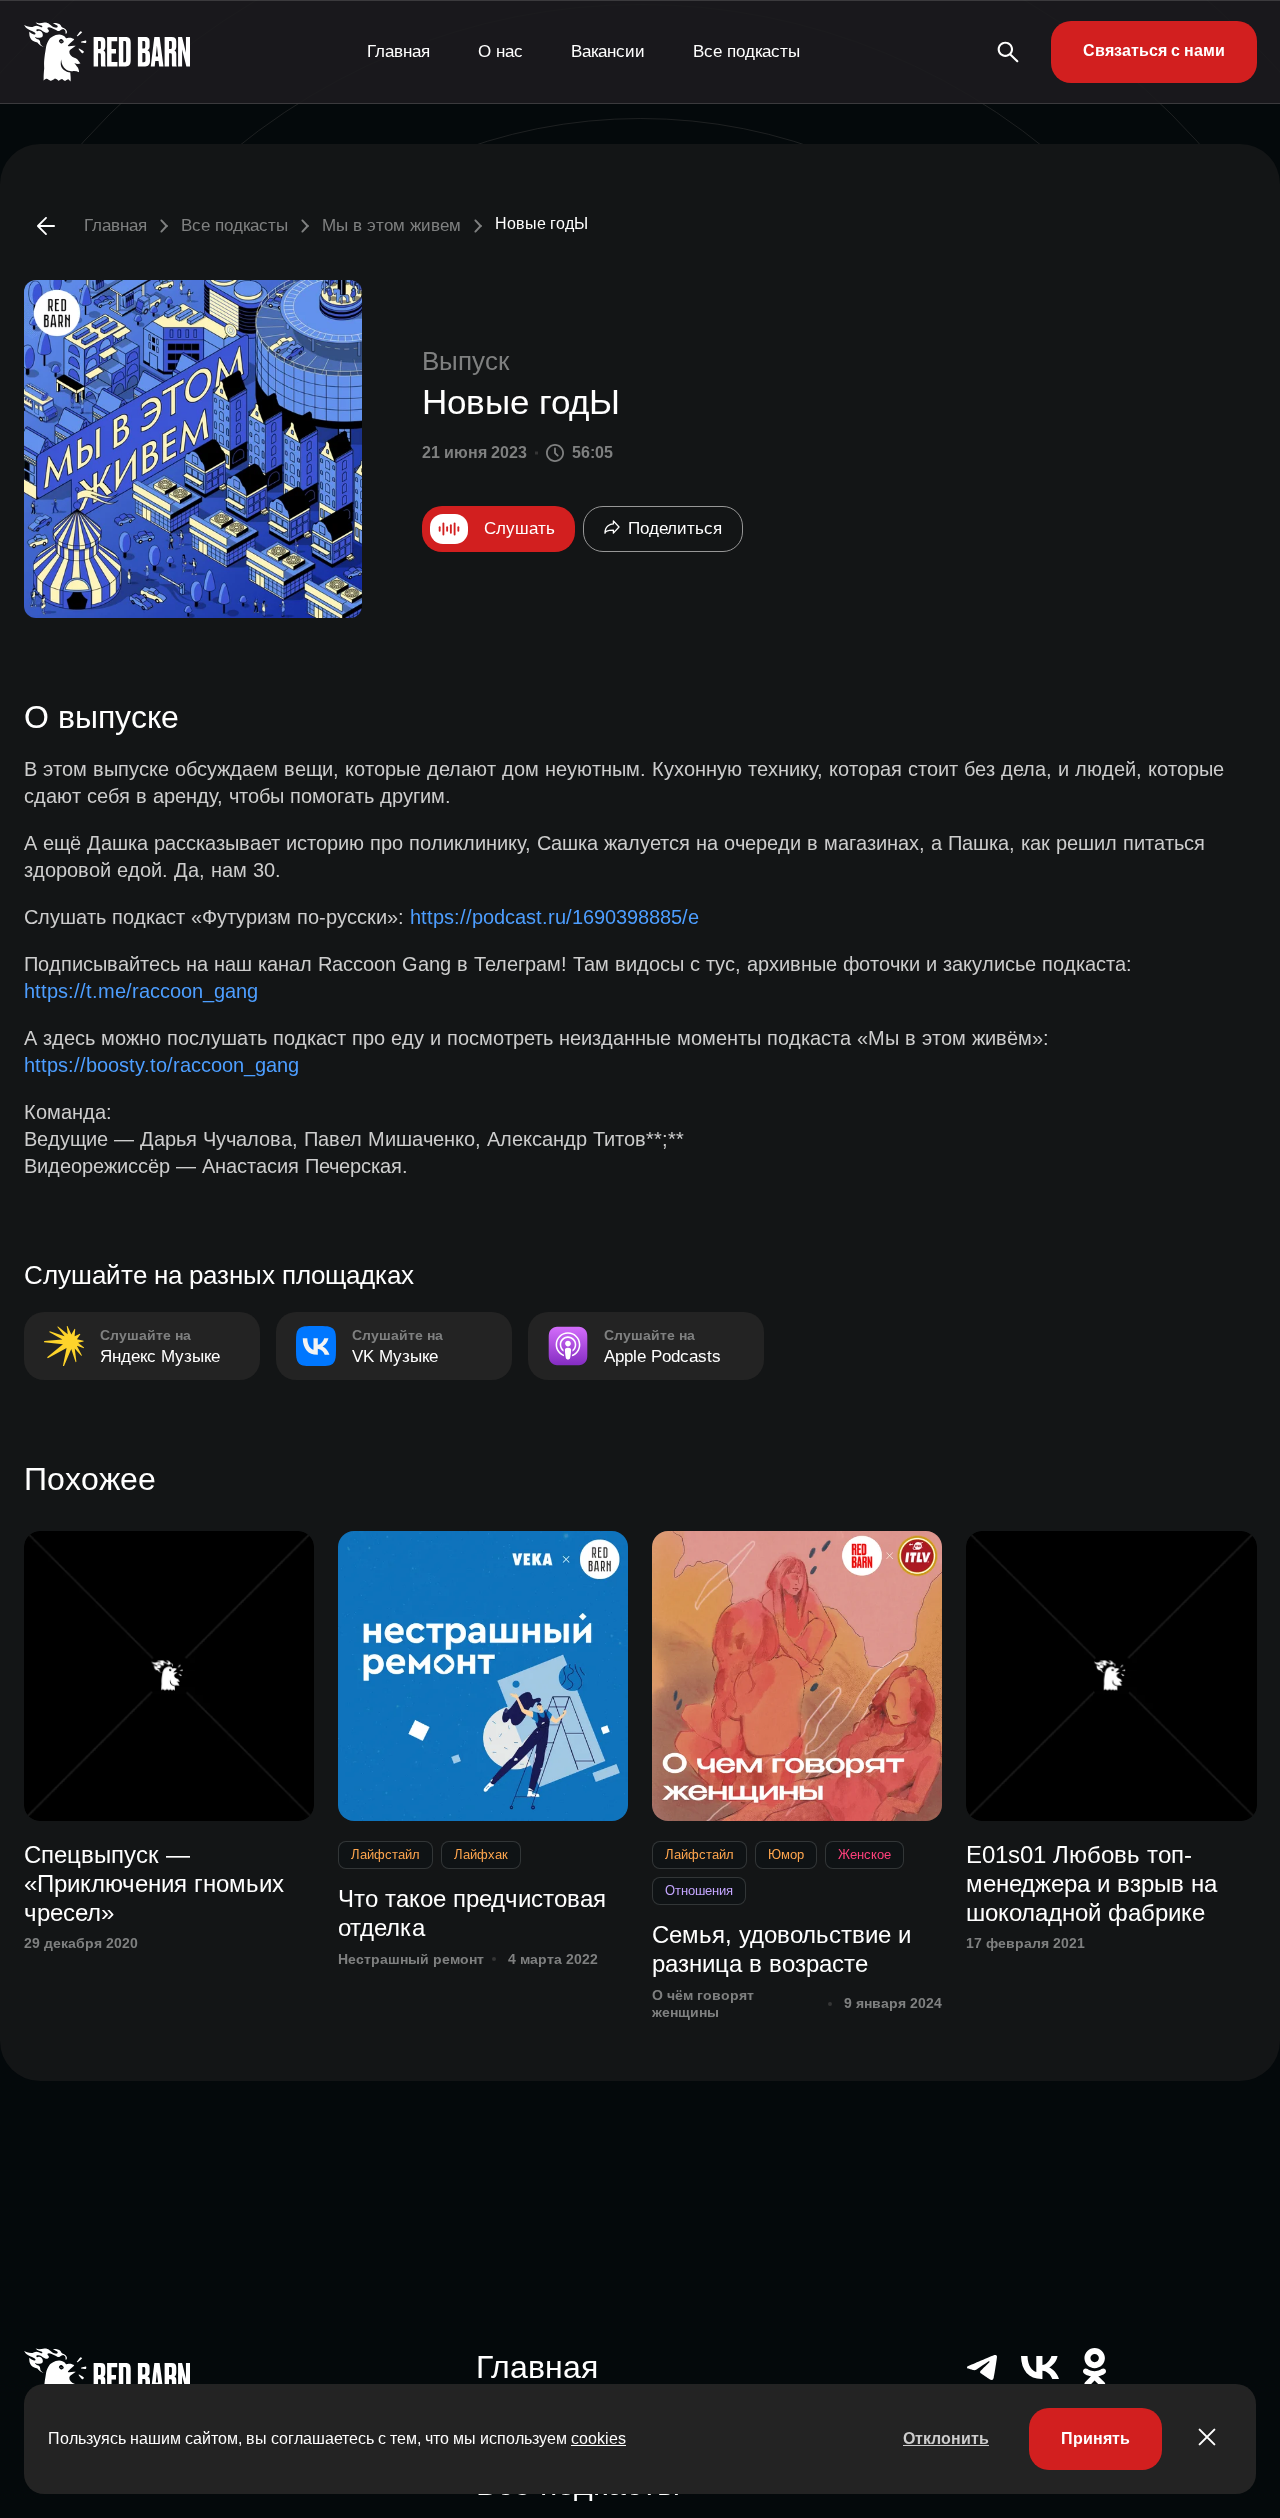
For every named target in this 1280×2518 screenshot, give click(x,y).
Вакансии (608, 51)
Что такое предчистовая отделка (472, 1913)
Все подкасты (746, 51)
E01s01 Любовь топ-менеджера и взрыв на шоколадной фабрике (1091, 1883)
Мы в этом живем (391, 225)
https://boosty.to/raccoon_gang (161, 1065)
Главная (398, 51)
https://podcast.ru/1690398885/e (554, 917)
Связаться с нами (1154, 50)
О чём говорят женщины (703, 2003)
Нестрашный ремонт (411, 1959)
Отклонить (946, 2438)
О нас (500, 51)
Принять (1095, 2438)
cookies (598, 2438)
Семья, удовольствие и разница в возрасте (781, 1949)
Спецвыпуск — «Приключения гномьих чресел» (154, 1883)
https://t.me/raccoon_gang (141, 991)
